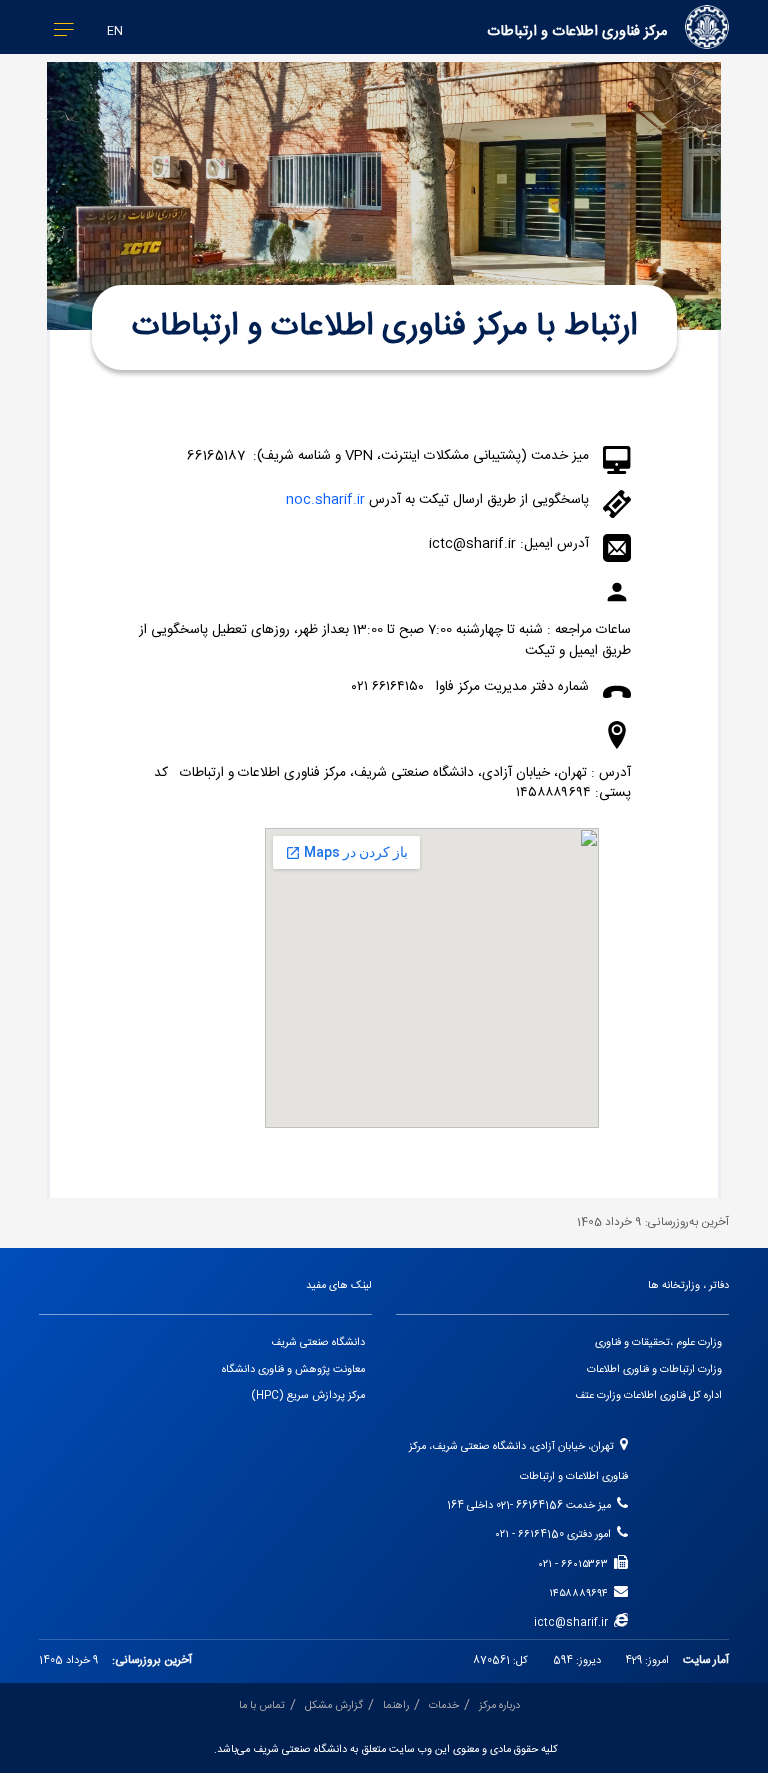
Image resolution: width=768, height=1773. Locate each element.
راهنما (396, 1706)
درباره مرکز (499, 1706)
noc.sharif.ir (325, 500)
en (115, 31)
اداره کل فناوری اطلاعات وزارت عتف (648, 1396)
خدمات (444, 1706)
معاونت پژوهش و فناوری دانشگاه (293, 1370)
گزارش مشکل (334, 1706)
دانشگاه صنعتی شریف (318, 1343)
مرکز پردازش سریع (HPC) (308, 1396)
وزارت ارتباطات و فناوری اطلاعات (654, 1370)
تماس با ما (262, 1706)
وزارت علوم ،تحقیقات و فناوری (658, 1343)
